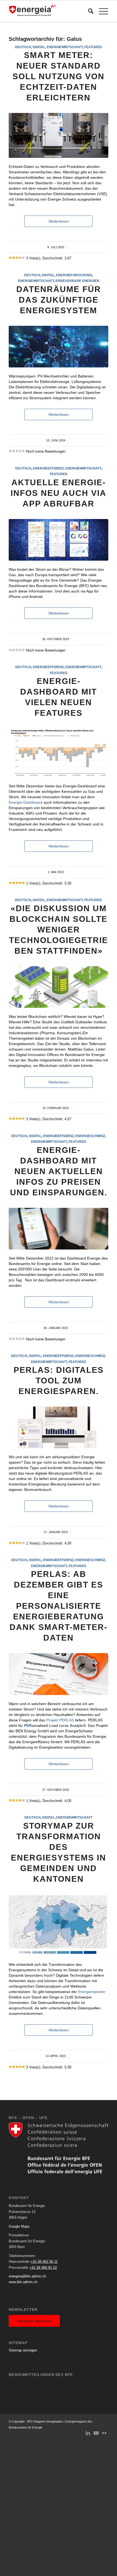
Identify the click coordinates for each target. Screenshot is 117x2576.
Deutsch (23, 47)
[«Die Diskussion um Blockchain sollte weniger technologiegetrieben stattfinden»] (59, 987)
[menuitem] (88, 11)
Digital (39, 47)
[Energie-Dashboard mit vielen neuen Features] (59, 753)
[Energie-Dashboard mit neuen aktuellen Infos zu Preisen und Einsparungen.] (59, 1229)
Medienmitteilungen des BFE (41, 2375)
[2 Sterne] (14, 258)
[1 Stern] (10, 258)
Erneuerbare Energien (77, 281)
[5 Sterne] (23, 258)
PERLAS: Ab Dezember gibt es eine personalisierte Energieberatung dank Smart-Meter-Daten (59, 1606)
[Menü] (101, 11)
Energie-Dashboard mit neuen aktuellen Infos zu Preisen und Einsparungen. (59, 1171)
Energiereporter (92, 1992)
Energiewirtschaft (65, 47)
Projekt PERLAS (60, 1720)
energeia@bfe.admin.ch (27, 2276)
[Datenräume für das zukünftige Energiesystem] (59, 347)
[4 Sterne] (20, 258)
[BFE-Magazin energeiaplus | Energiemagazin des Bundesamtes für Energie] (48, 11)
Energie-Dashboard (26, 802)
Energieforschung (74, 275)
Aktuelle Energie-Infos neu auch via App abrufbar (59, 493)
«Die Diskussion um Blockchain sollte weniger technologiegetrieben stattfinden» (59, 930)
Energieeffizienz (48, 468)
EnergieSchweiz (90, 1136)
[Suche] (88, 11)
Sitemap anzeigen (23, 2350)
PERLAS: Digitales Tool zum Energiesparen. (59, 1381)
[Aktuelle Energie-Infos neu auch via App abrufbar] (59, 540)
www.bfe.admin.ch (23, 2282)
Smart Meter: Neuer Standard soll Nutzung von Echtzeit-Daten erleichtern (59, 76)
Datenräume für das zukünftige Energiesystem (59, 300)
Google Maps (19, 2226)
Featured (93, 47)
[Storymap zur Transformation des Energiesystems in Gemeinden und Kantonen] (59, 1925)
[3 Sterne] (17, 258)
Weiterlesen (59, 221)
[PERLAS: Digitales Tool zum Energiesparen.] (59, 1427)
